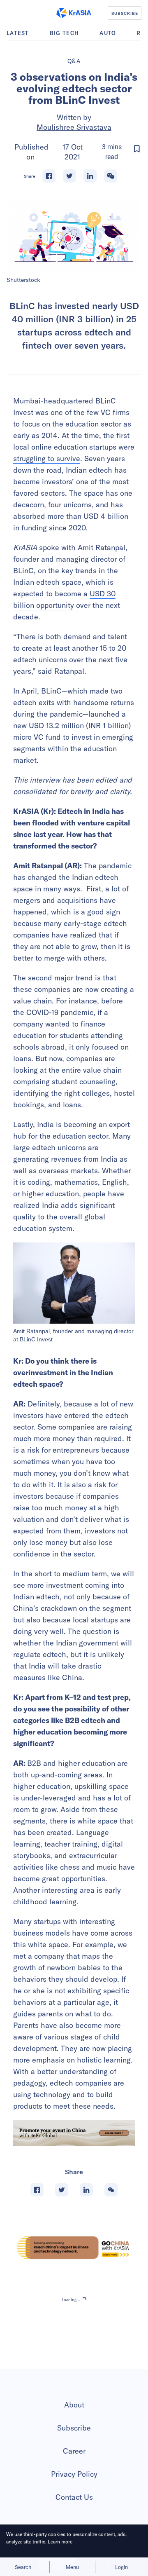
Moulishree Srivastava (74, 127)
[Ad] (74, 2248)
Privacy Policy (74, 2474)
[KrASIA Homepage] (74, 13)
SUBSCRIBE (125, 13)
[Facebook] (49, 176)
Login (121, 2567)
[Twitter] (69, 176)
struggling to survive (47, 458)
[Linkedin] (90, 176)
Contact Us (74, 2497)
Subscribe (74, 2428)
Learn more (60, 2542)
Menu (72, 2567)
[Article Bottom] (74, 2133)
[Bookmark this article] (137, 149)
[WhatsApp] (111, 176)
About (74, 2405)
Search (23, 2567)
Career (74, 2451)
